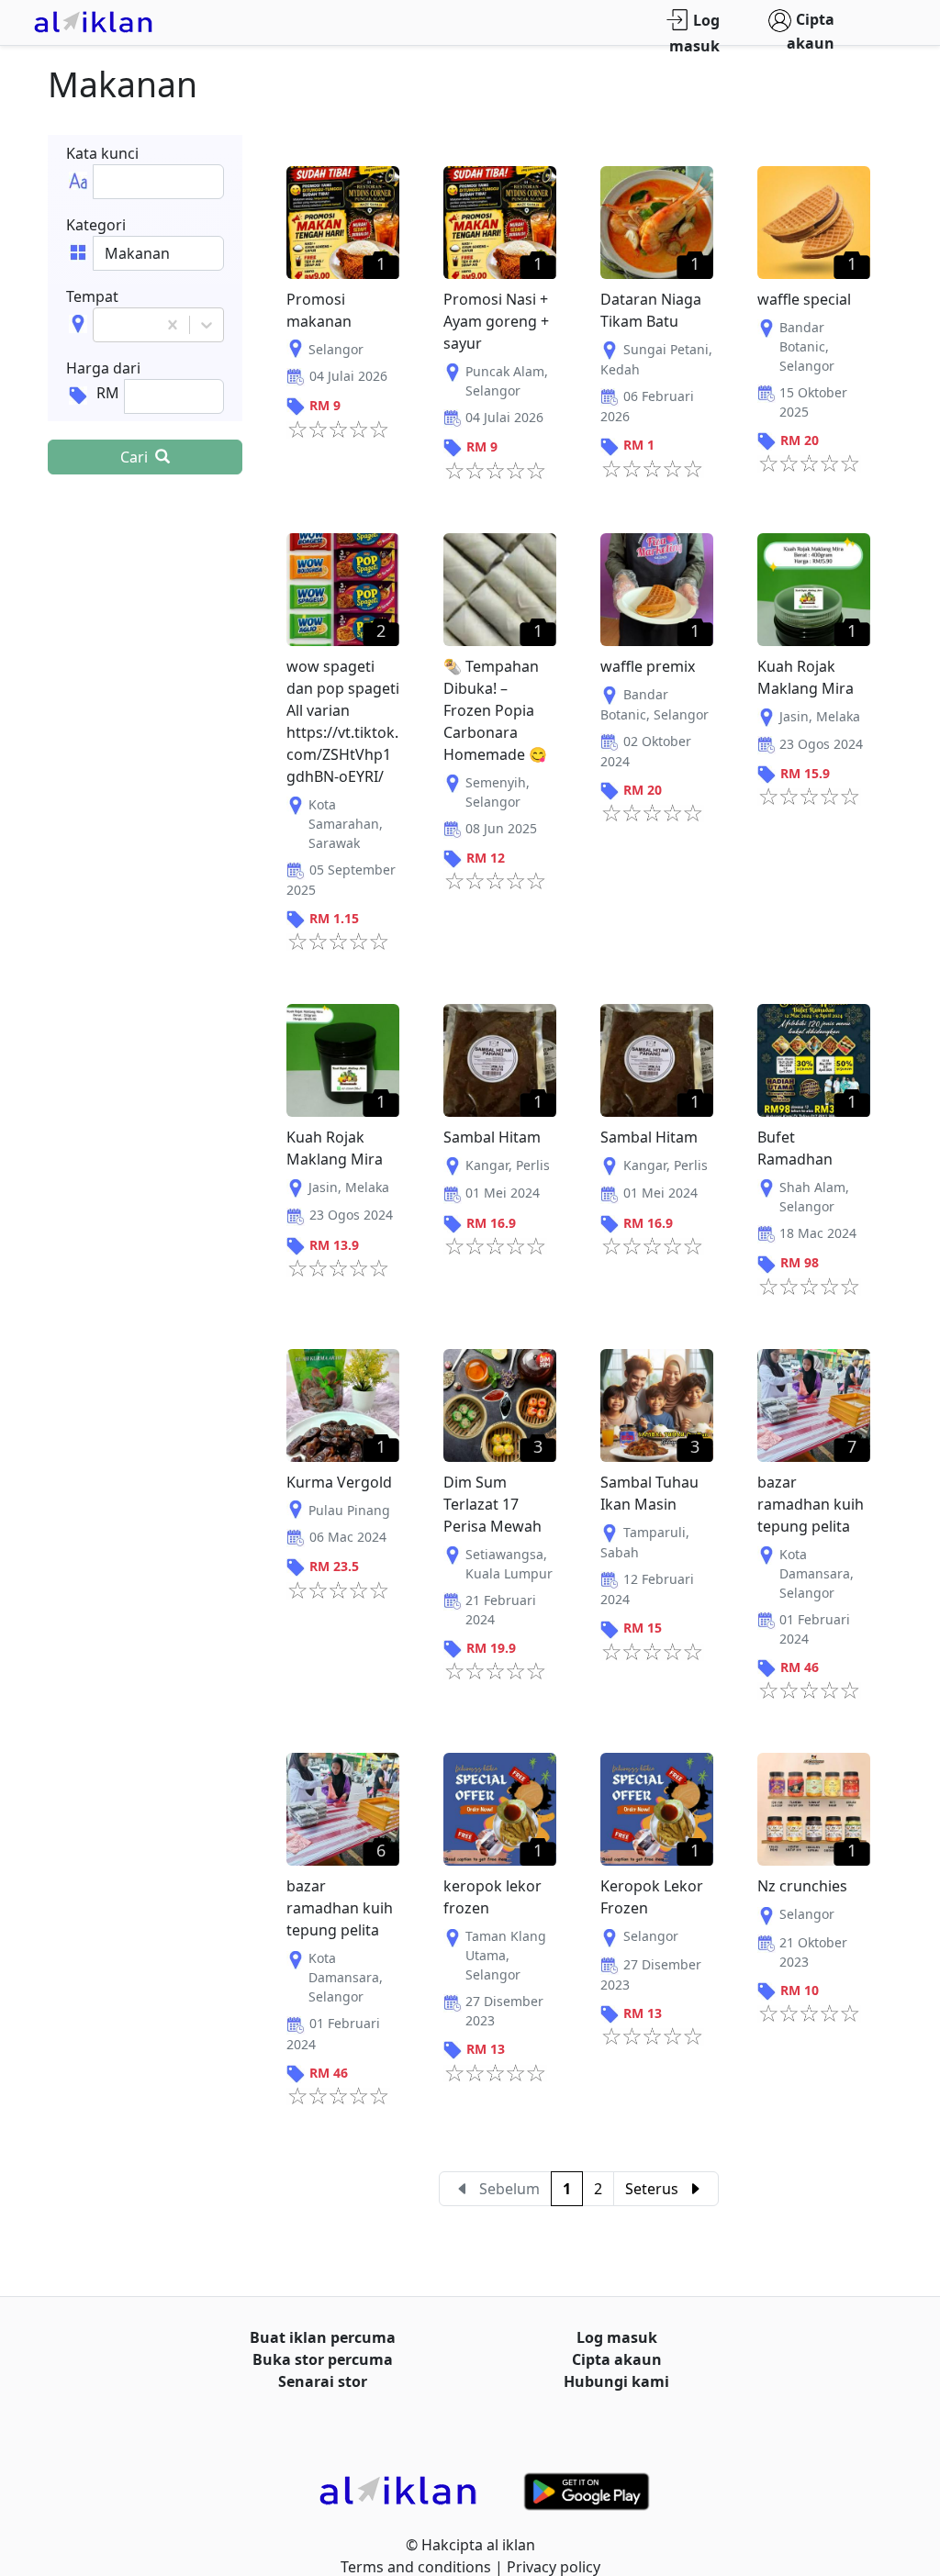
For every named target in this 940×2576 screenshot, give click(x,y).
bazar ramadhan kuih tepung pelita (811, 1504)
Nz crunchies (802, 1886)
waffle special (804, 299)
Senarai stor (323, 2381)
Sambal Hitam (492, 1137)
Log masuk (694, 33)
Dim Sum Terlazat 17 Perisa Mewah (492, 1504)
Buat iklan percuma (323, 2337)
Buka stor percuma (323, 2359)
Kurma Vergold (339, 1482)
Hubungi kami (616, 2381)
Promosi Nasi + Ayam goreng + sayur (496, 321)
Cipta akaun (811, 31)
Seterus (652, 2189)
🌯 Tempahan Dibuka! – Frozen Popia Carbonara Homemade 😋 (495, 710)
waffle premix (648, 666)
